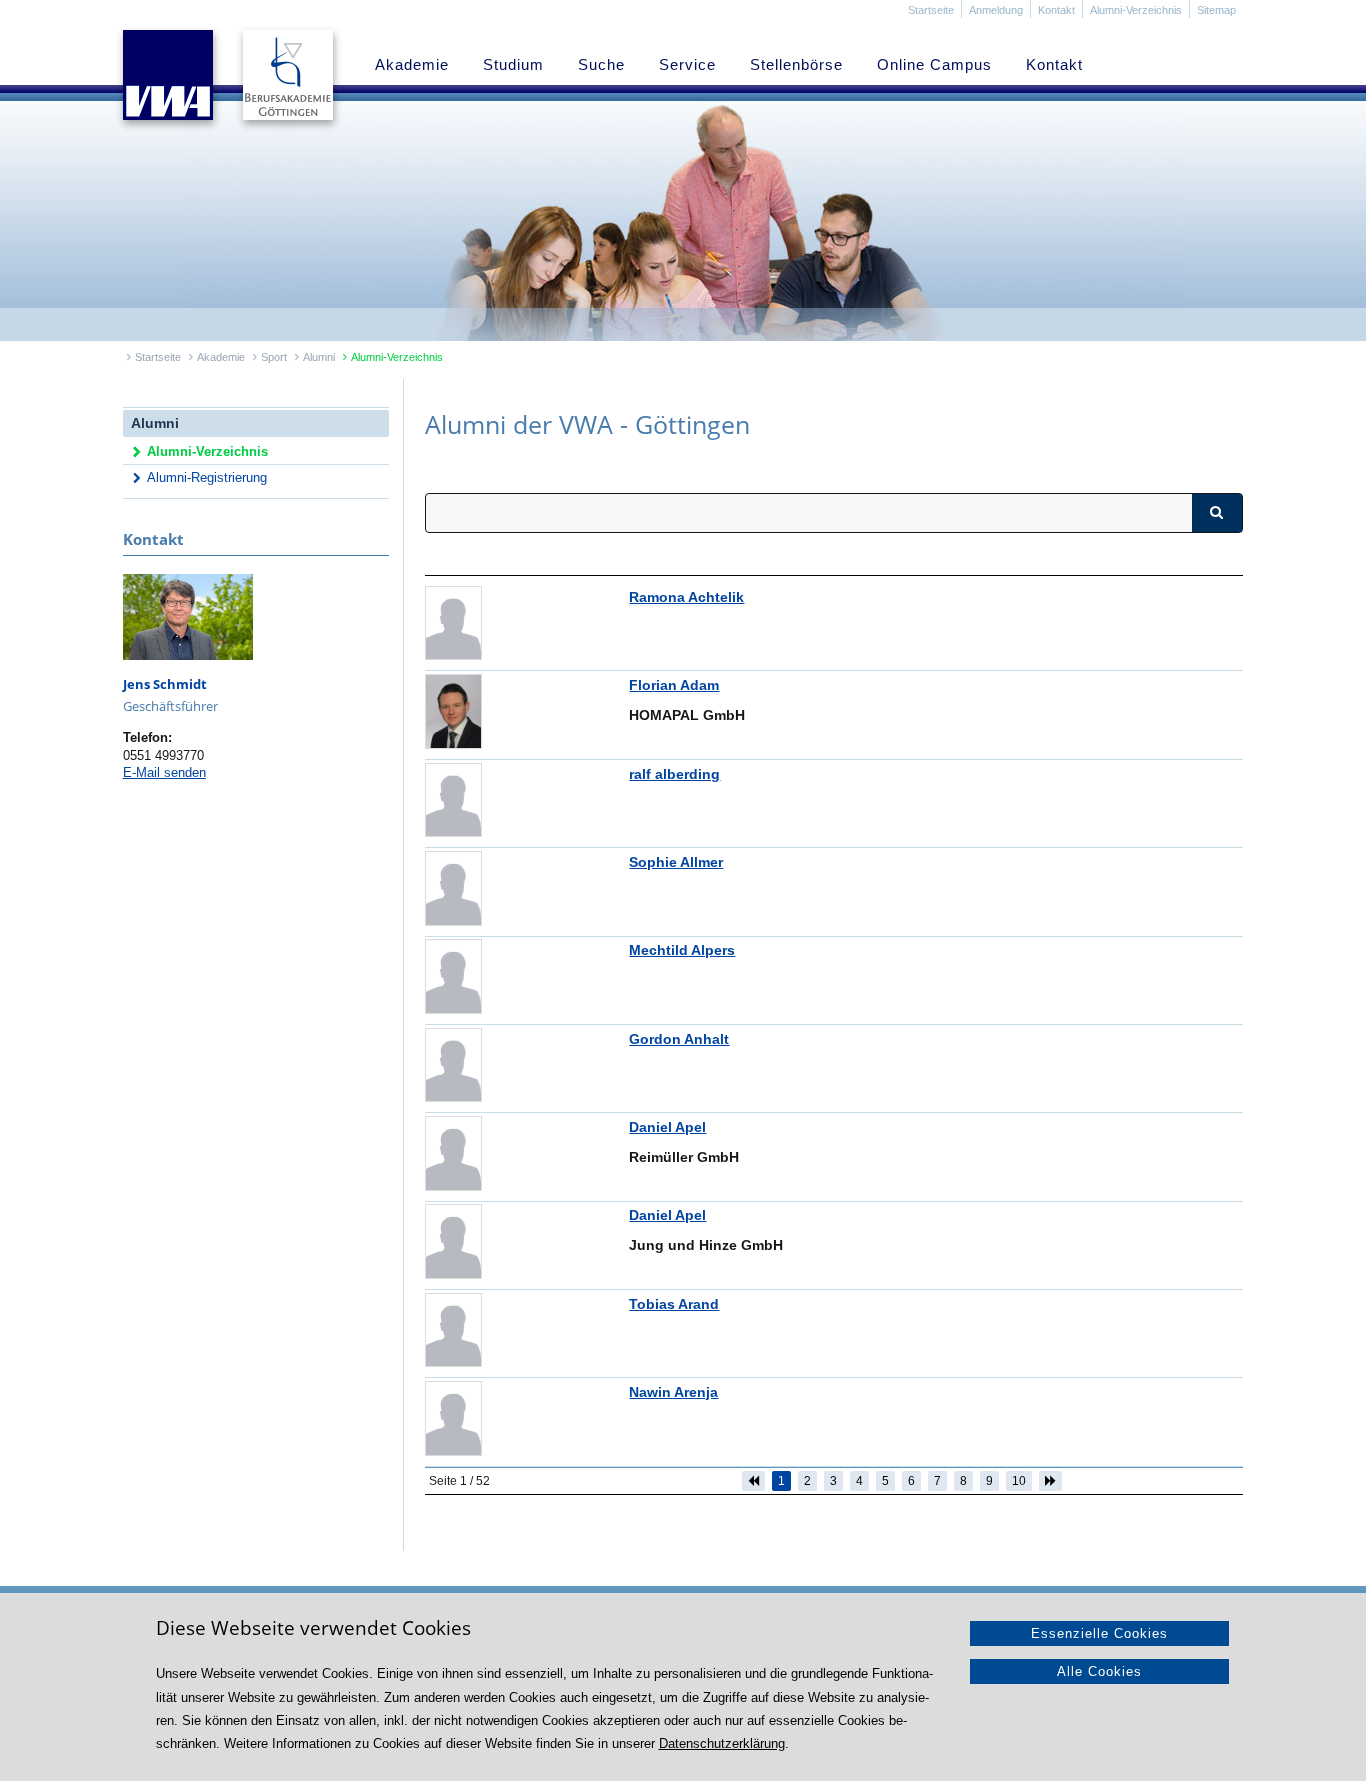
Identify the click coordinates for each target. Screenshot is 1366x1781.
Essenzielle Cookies (1099, 1633)
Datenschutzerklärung (722, 1744)
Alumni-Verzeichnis (1136, 10)
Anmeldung (996, 10)
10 (1019, 1481)
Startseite (931, 10)
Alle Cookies (1099, 1671)
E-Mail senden (164, 773)
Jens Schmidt (165, 684)
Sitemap (1216, 10)
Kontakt (1056, 10)
